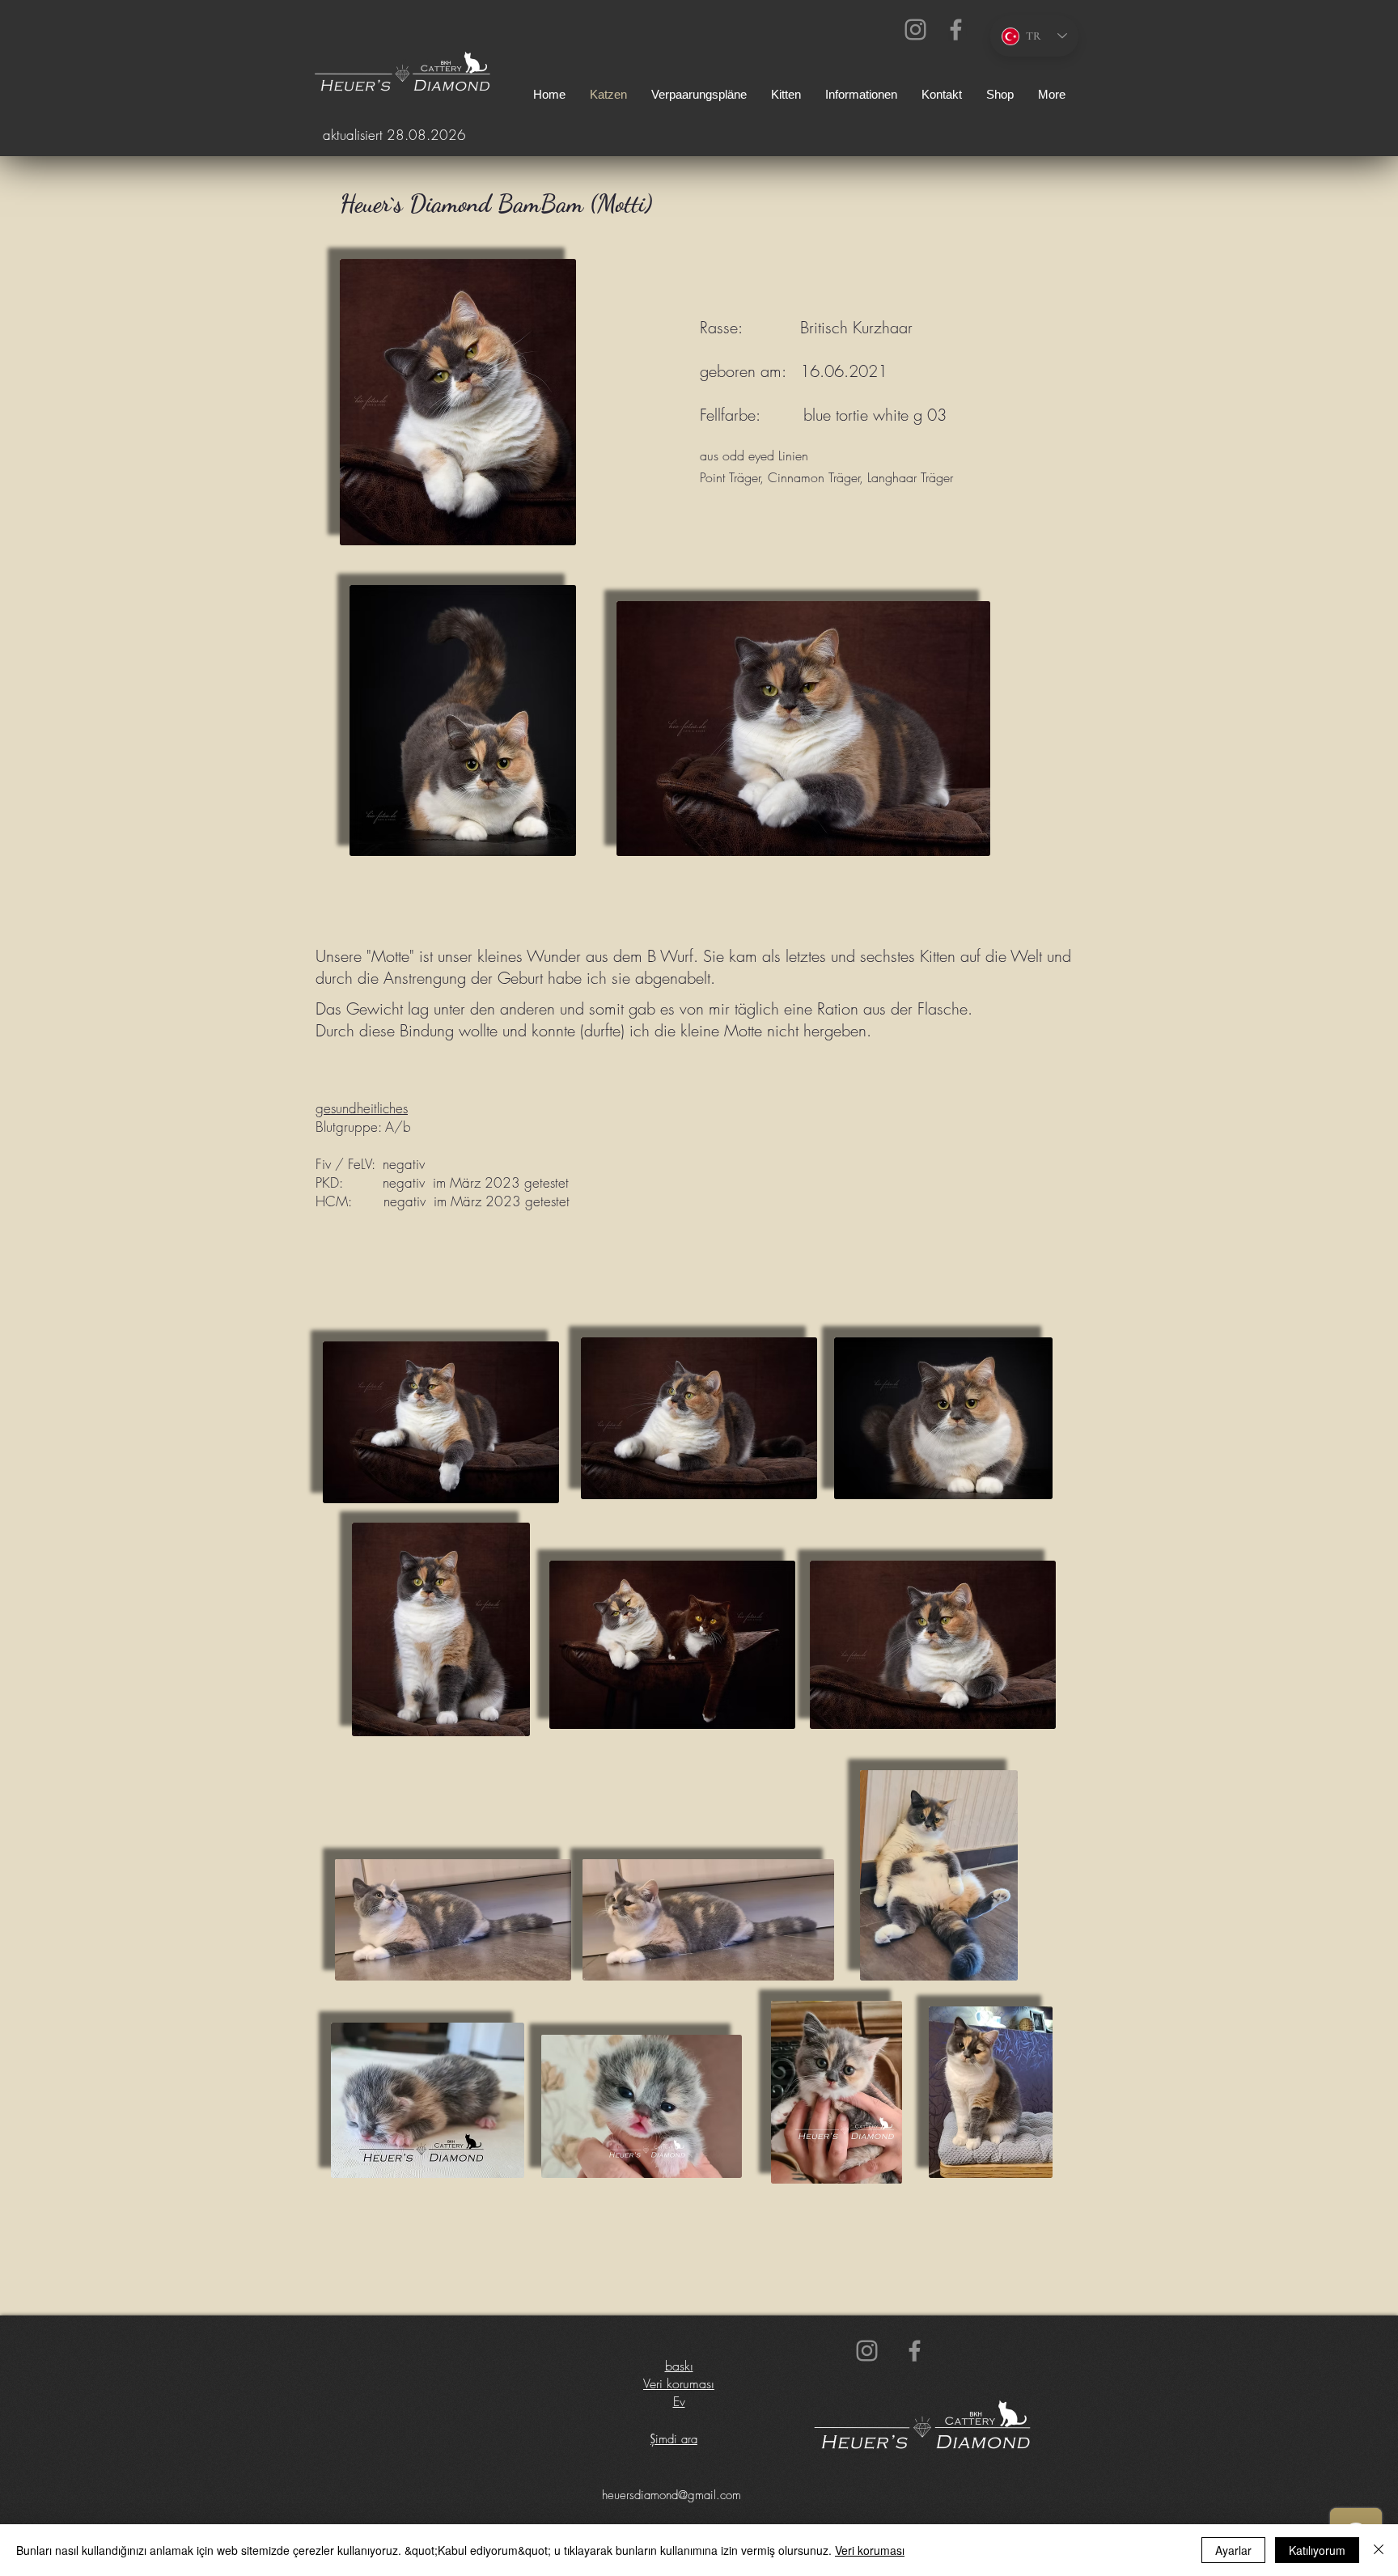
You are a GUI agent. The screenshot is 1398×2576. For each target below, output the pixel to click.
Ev (679, 2401)
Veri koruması (679, 2383)
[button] (861, 95)
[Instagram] (915, 30)
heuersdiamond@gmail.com (671, 2495)
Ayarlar (1233, 2550)
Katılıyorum (1317, 2550)
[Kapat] (1379, 2550)
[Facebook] (956, 30)
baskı (679, 2366)
